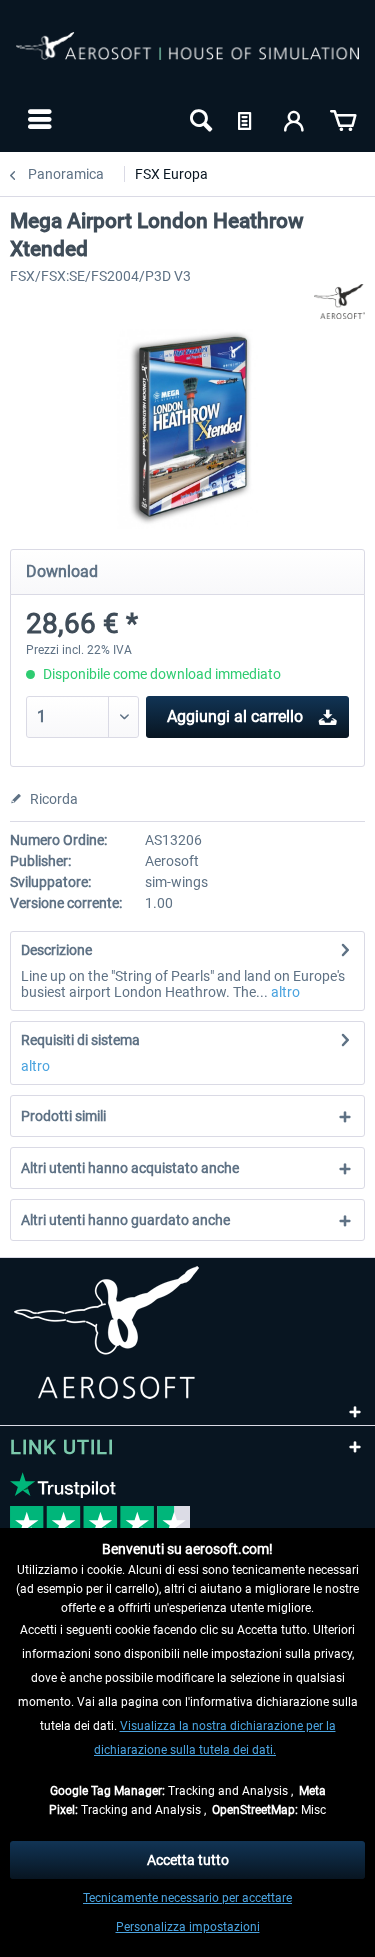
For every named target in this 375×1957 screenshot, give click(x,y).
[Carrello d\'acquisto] (343, 119)
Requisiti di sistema (80, 1040)
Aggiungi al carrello (235, 716)
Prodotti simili (63, 1116)
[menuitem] (37, 119)
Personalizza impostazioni (188, 1927)
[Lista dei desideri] (247, 119)
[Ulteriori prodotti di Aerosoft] (339, 301)
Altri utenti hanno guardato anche (125, 1220)
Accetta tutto (188, 1860)
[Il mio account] (295, 119)
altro (284, 992)
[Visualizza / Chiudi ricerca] (199, 119)
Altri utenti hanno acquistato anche (130, 1168)
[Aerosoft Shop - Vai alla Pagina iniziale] (187, 58)
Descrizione (56, 950)
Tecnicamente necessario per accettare (187, 1898)
